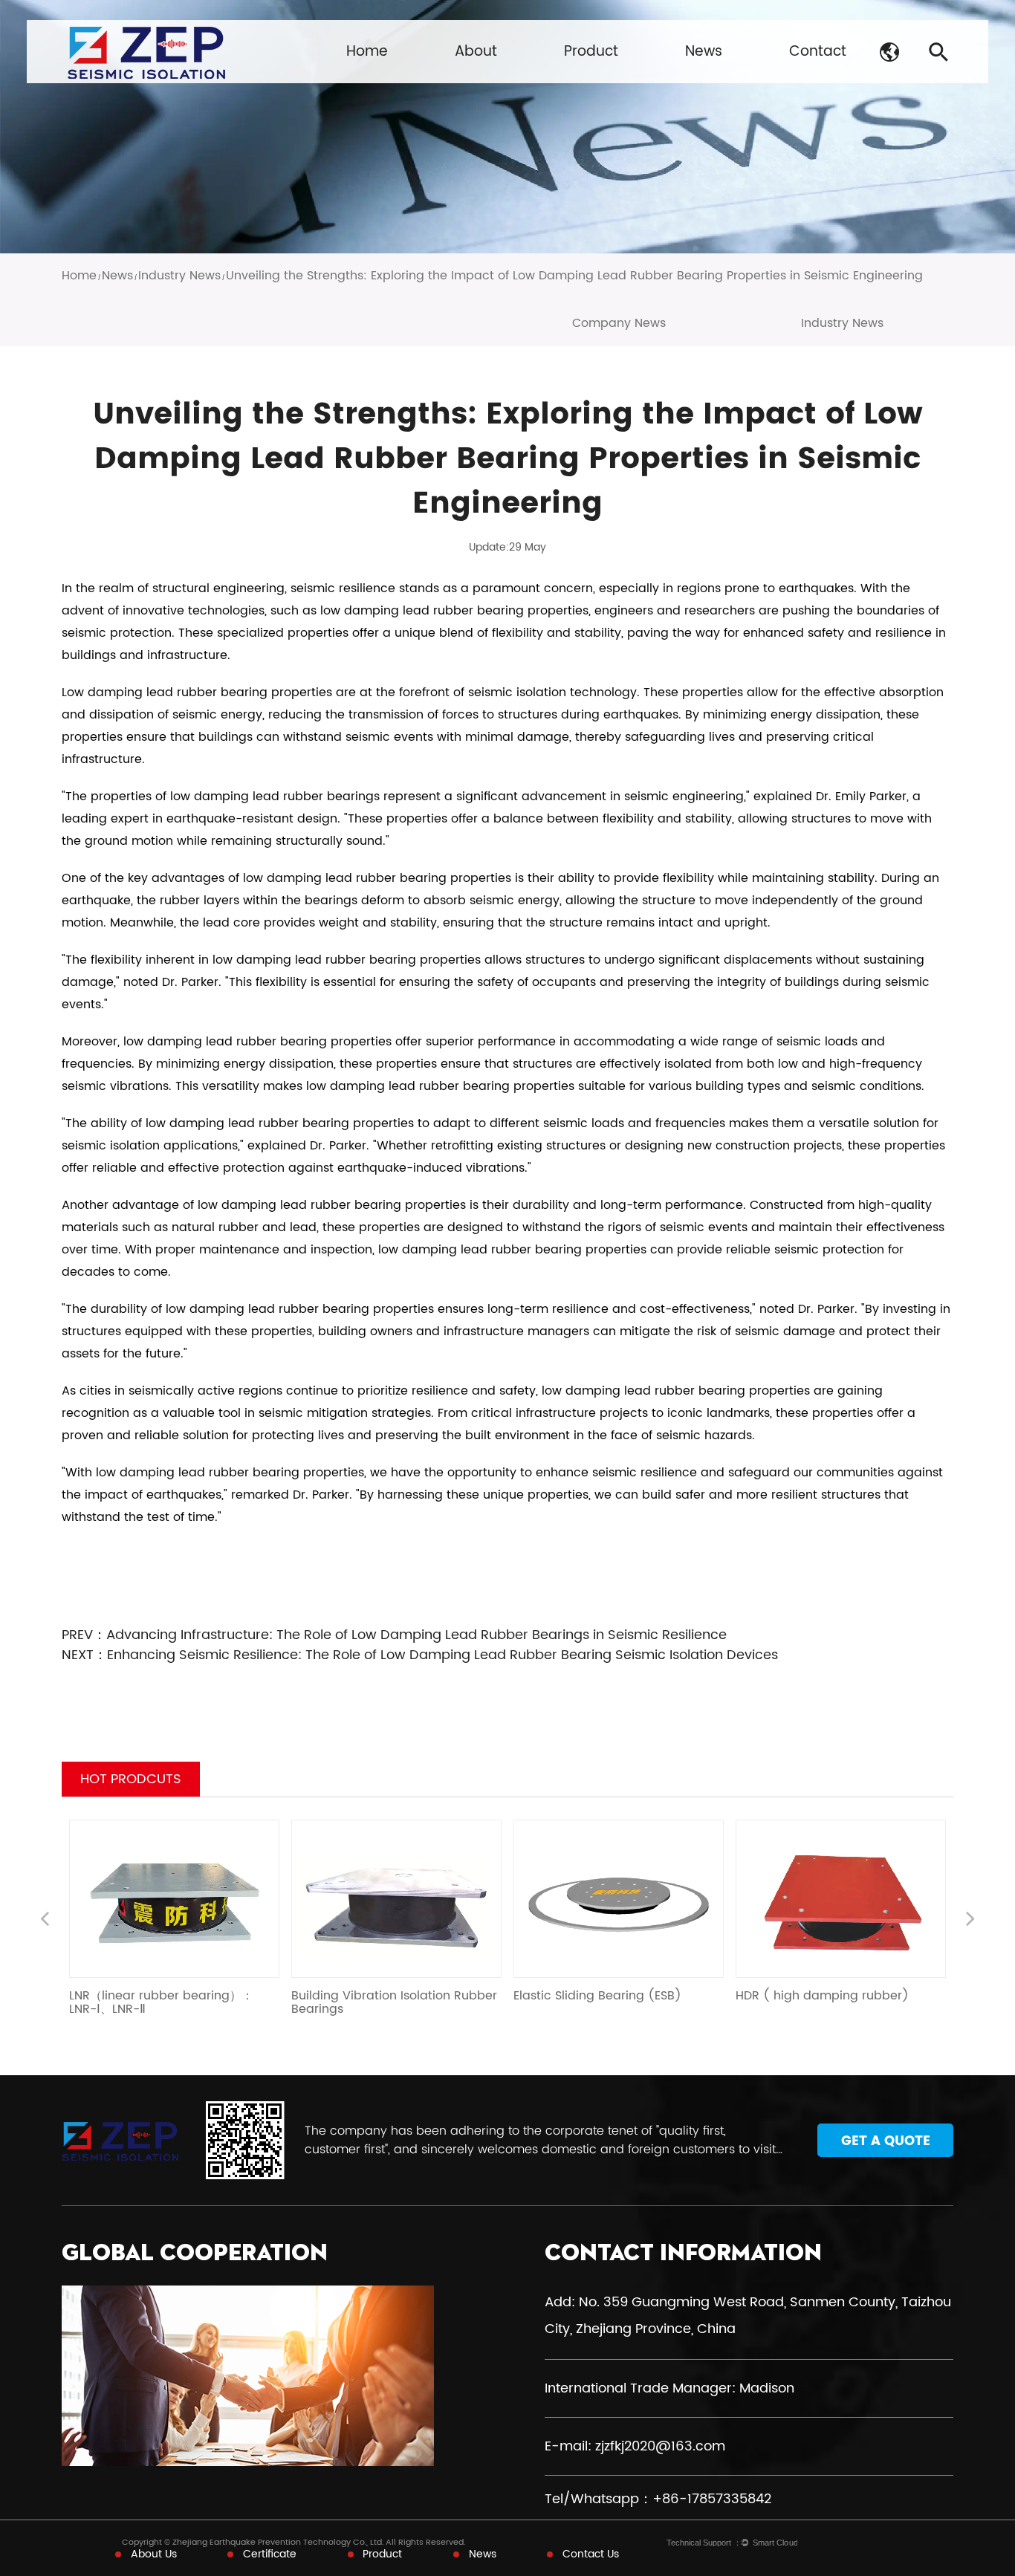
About (476, 52)
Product (591, 52)
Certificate (270, 2554)
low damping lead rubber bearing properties (454, 611)
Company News (619, 323)
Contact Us (591, 2554)
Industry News (179, 276)
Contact (818, 52)
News (704, 52)
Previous (45, 1921)
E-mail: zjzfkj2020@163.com (635, 2446)
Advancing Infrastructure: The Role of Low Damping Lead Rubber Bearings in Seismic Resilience (416, 1635)
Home (367, 52)
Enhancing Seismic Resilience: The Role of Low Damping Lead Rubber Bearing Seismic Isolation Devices (442, 1655)
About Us (154, 2554)
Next (970, 1921)
